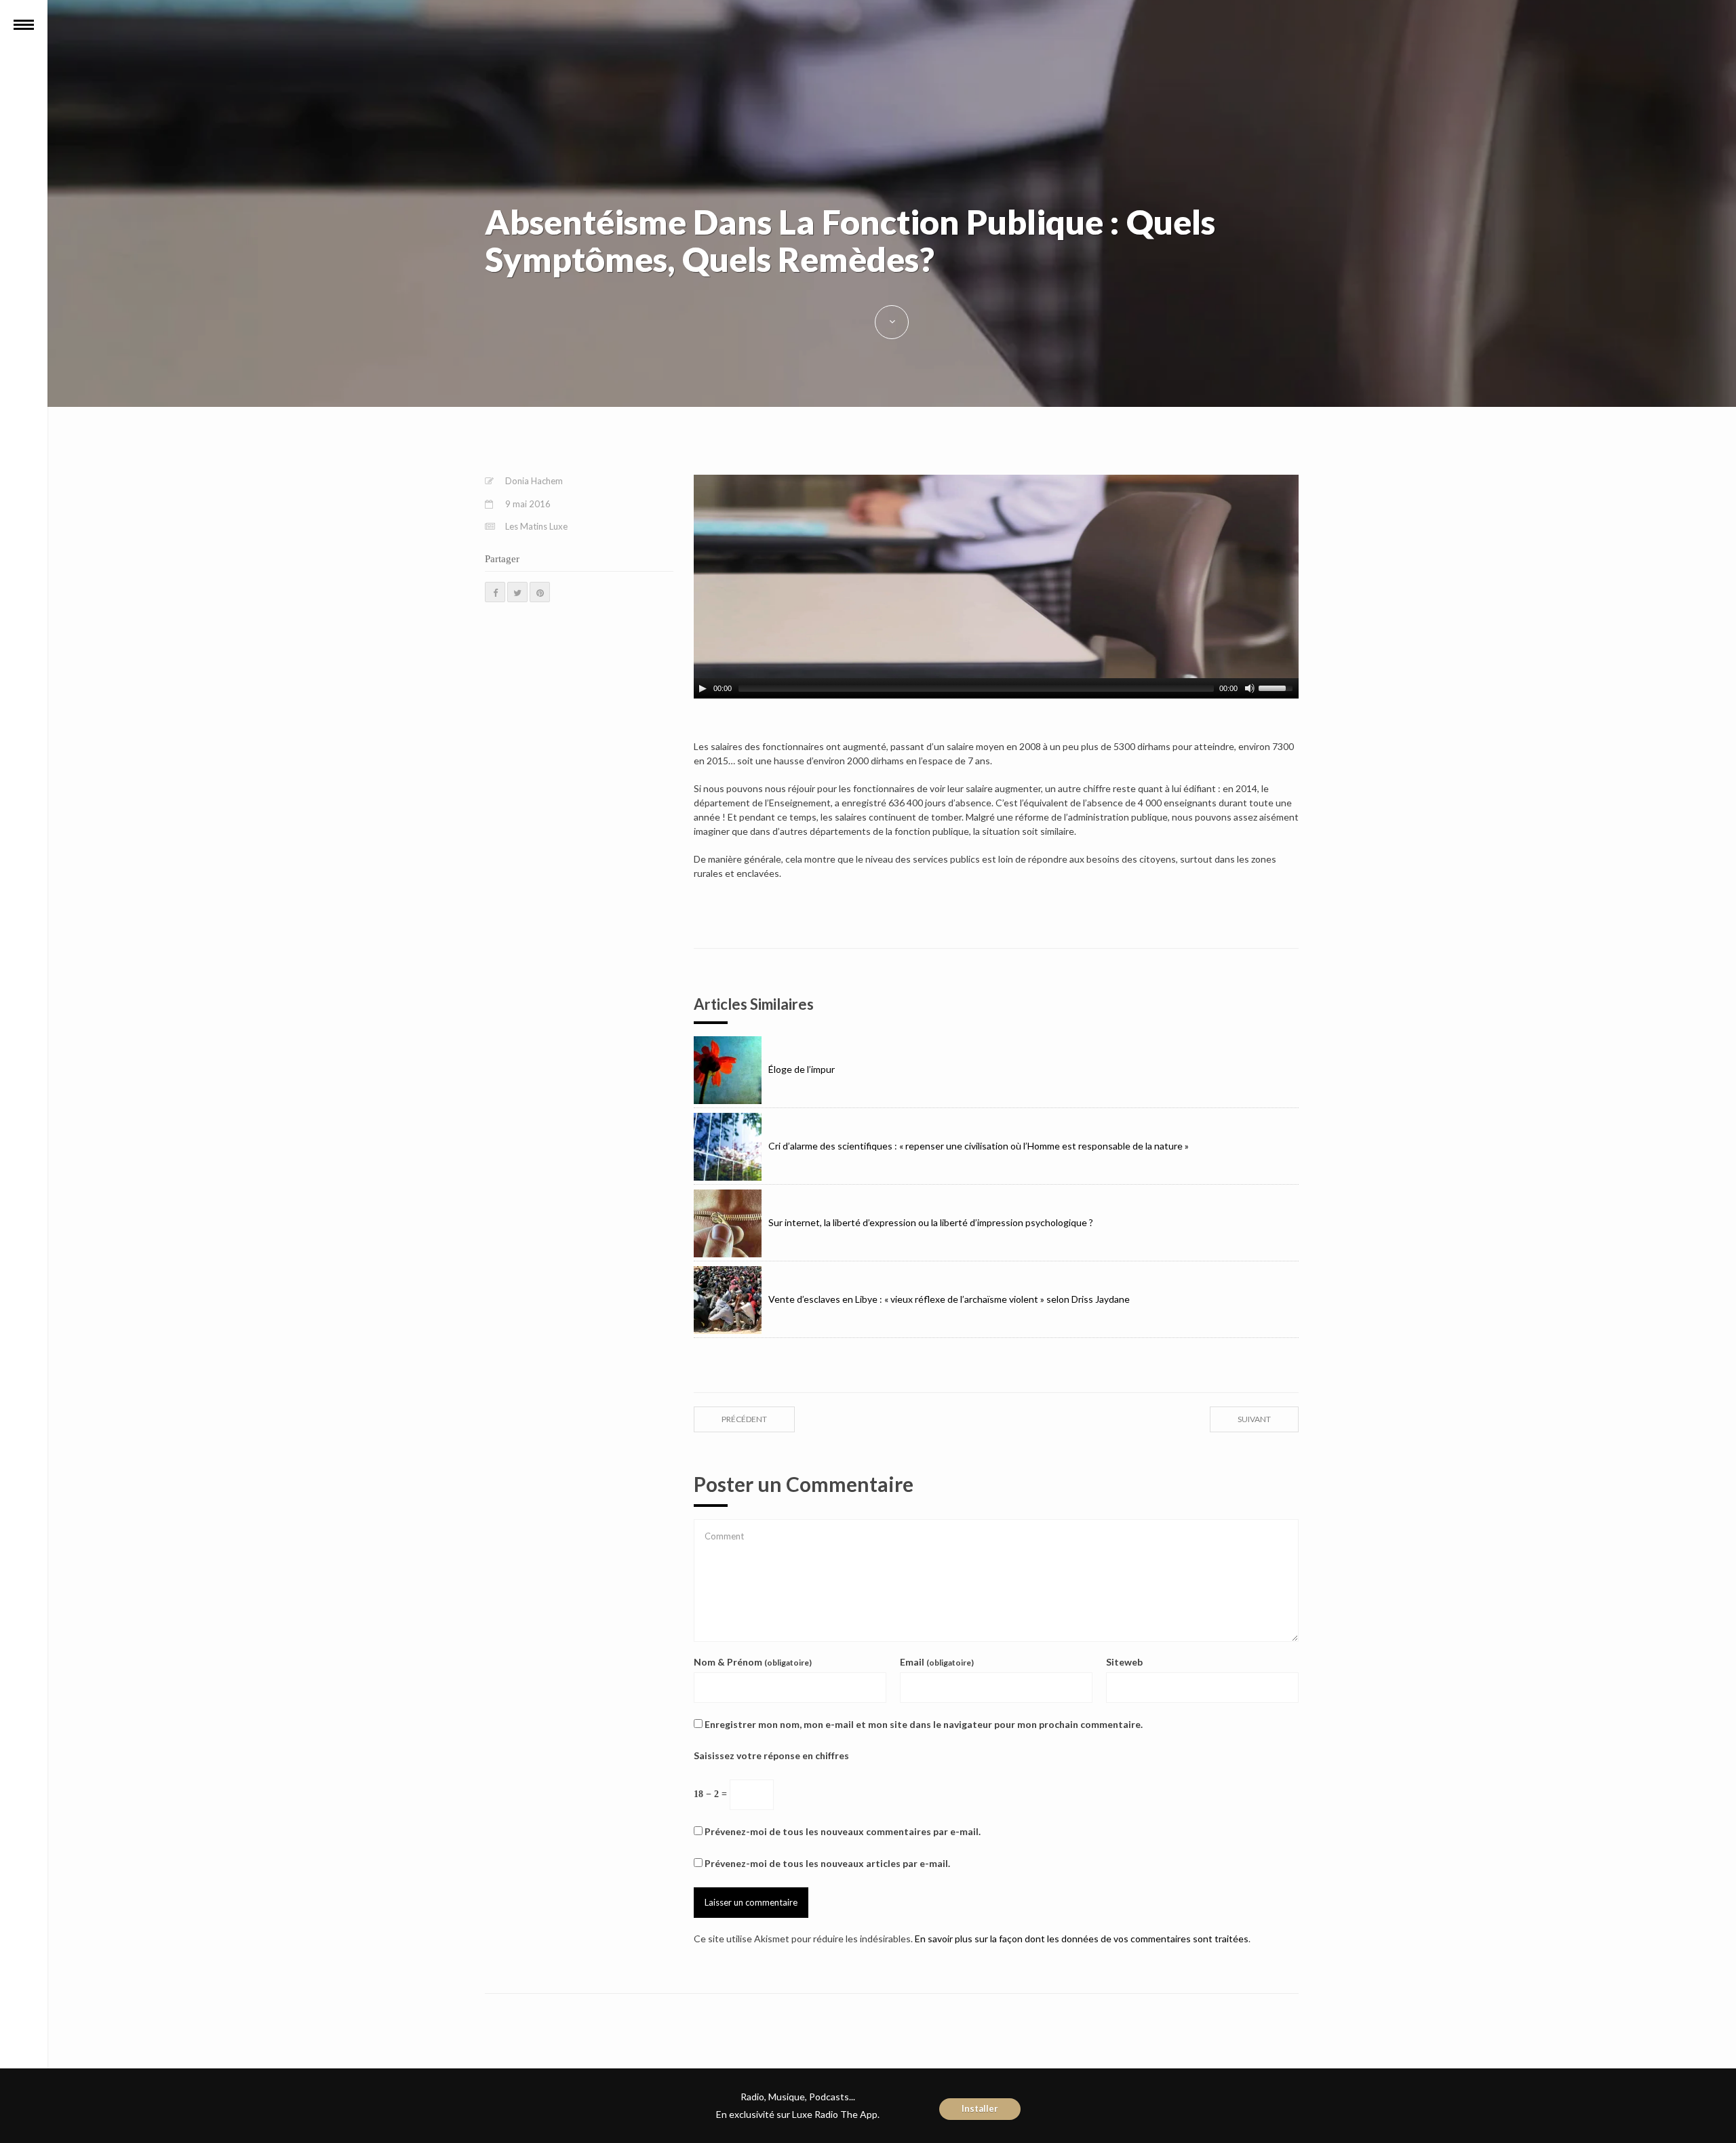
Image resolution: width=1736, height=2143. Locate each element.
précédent (744, 1419)
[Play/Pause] (703, 688)
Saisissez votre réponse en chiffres (771, 1755)
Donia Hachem (534, 481)
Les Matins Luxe (536, 526)
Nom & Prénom (753, 1662)
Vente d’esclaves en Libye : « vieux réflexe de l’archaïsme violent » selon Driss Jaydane (949, 1299)
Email (937, 1662)
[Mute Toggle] (1250, 688)
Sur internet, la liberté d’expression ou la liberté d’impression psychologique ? (931, 1222)
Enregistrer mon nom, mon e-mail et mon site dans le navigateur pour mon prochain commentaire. (924, 1724)
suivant (1254, 1419)
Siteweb (1124, 1662)
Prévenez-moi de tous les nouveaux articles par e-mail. (827, 1863)
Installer (980, 2108)
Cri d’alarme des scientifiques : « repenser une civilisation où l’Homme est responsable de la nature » (979, 1146)
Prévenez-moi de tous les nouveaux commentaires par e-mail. (843, 1831)
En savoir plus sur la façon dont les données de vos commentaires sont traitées (1082, 1939)
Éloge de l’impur (802, 1069)
